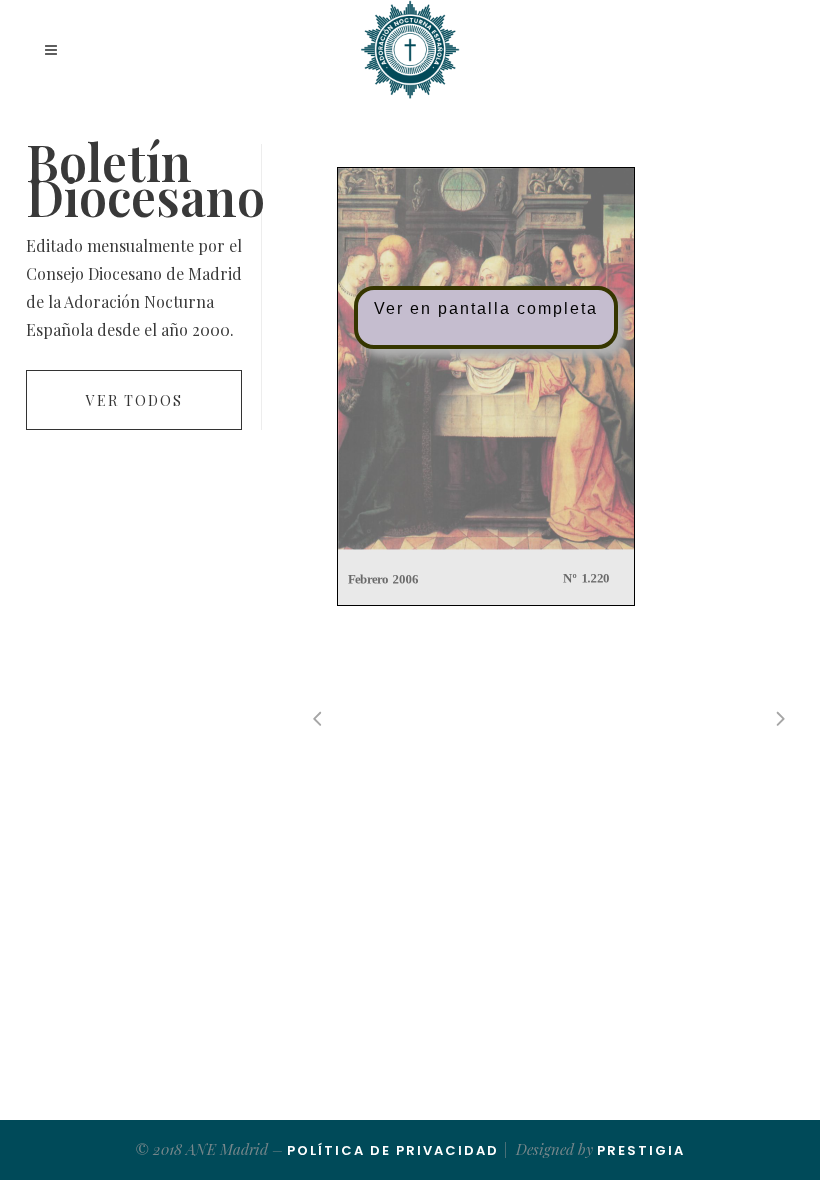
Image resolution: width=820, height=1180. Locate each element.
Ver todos (134, 400)
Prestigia (641, 1150)
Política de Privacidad (393, 1150)
